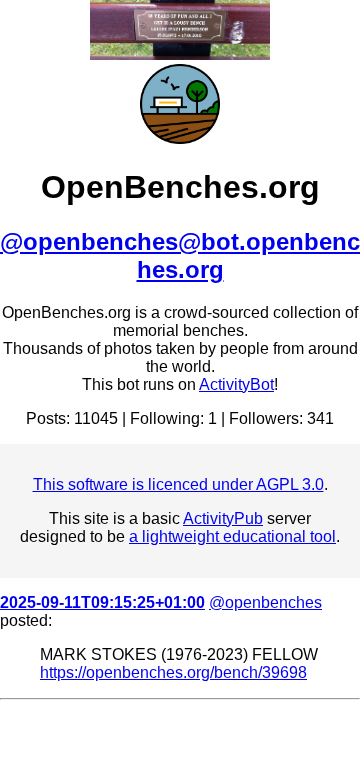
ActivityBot (236, 384)
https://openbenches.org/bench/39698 (173, 672)
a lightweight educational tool (232, 536)
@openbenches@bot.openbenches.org (180, 255)
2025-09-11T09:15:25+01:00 (102, 602)
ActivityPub (223, 518)
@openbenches (265, 602)
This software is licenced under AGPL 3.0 (178, 484)
